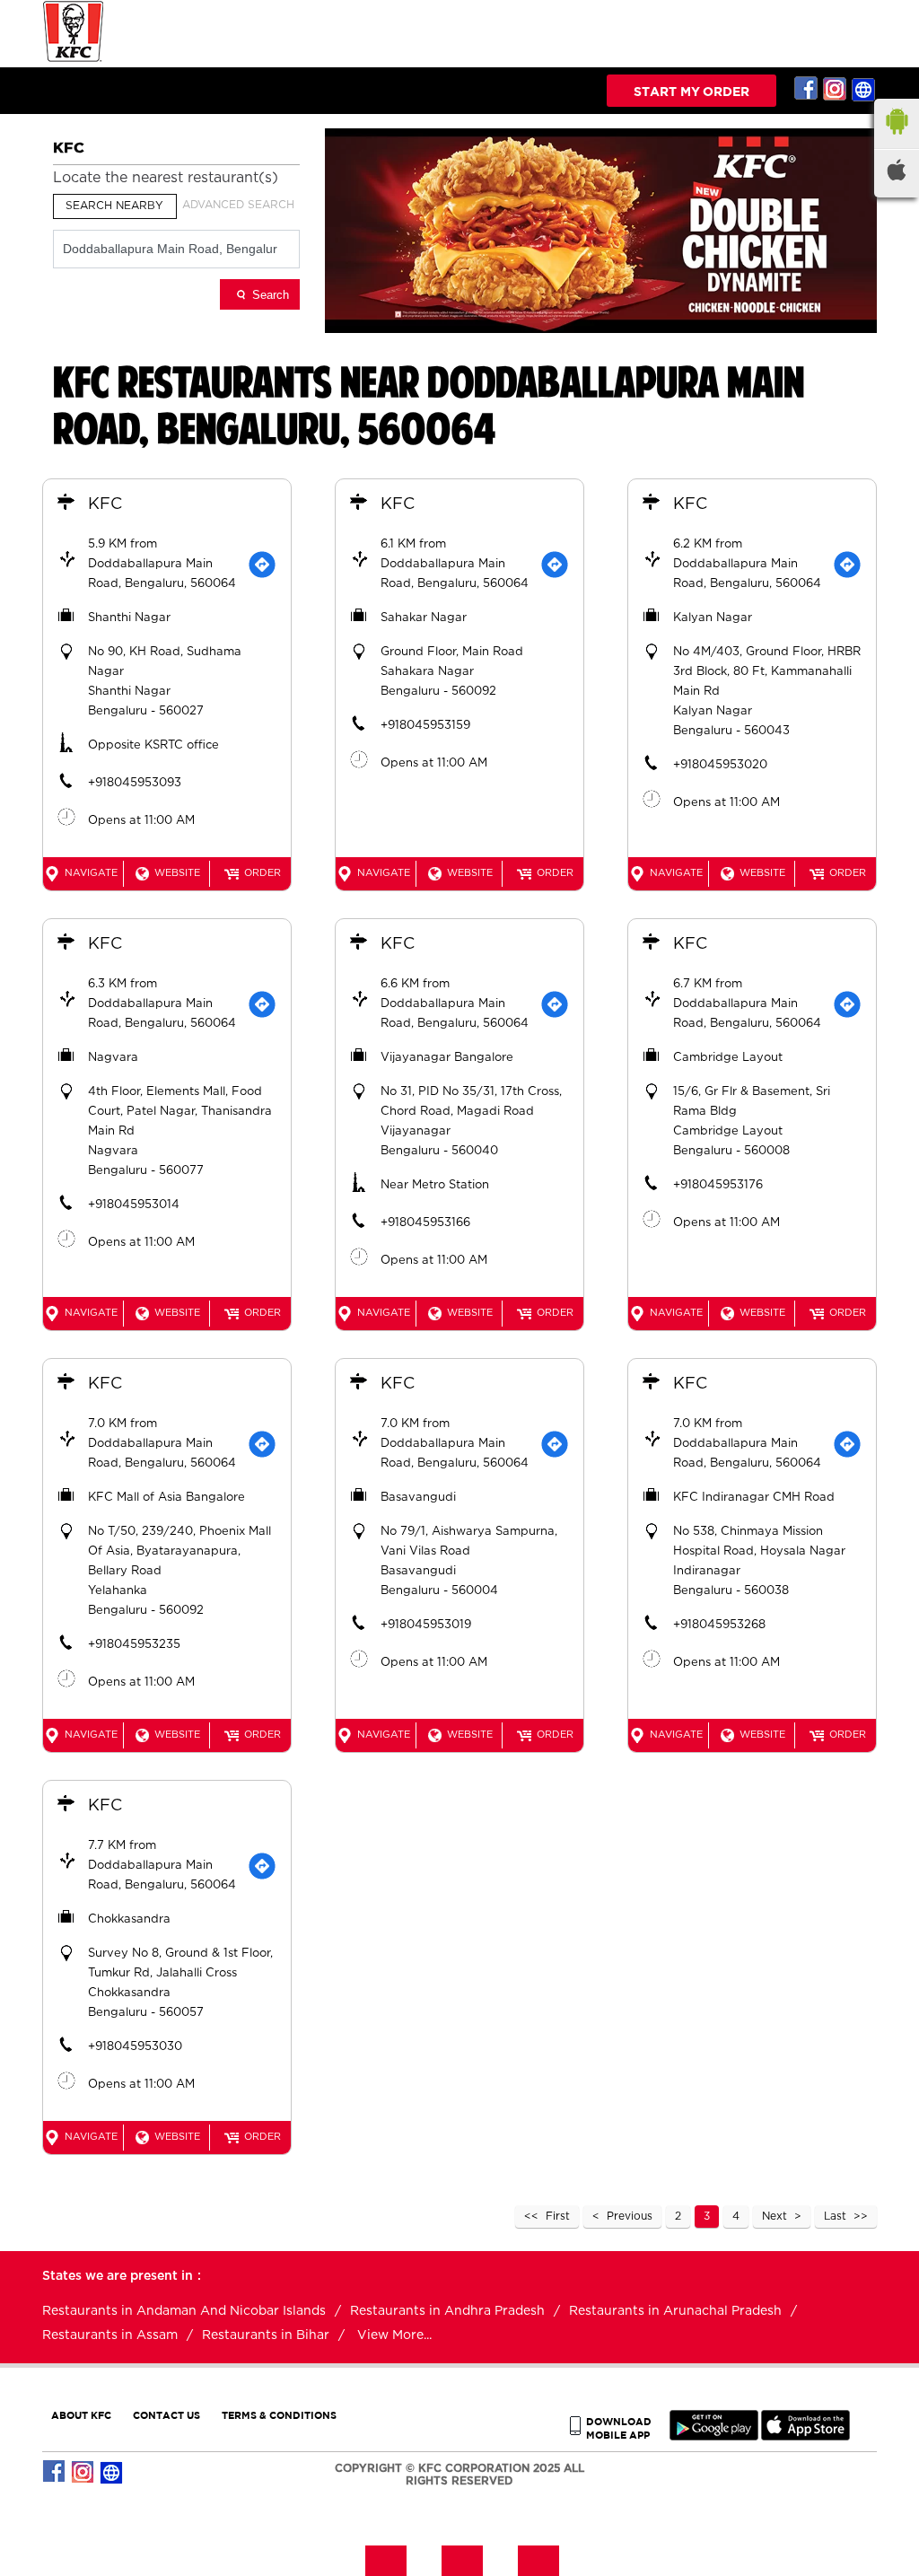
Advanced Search (238, 205)
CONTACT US (166, 2415)
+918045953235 (134, 1645)
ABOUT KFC (81, 2415)
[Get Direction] (262, 565)
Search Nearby (114, 206)
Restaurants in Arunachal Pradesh (675, 2311)
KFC (105, 504)
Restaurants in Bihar (266, 2335)
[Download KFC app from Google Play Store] (714, 2436)
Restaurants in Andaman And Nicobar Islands (184, 2311)
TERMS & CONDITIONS (279, 2415)
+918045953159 (425, 726)
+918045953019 (426, 1625)
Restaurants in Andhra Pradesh (447, 2311)
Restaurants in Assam (110, 2335)
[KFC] (74, 60)
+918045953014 (134, 1205)
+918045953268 (719, 1625)
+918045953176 (718, 1185)
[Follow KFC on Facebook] (807, 89)
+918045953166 (425, 1223)
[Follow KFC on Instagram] (836, 89)
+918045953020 (720, 765)
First (558, 2216)
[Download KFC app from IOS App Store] (805, 2436)
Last (835, 2216)
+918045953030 (135, 2047)
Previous (630, 2216)
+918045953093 (135, 783)
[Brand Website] (864, 89)
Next (775, 2216)
